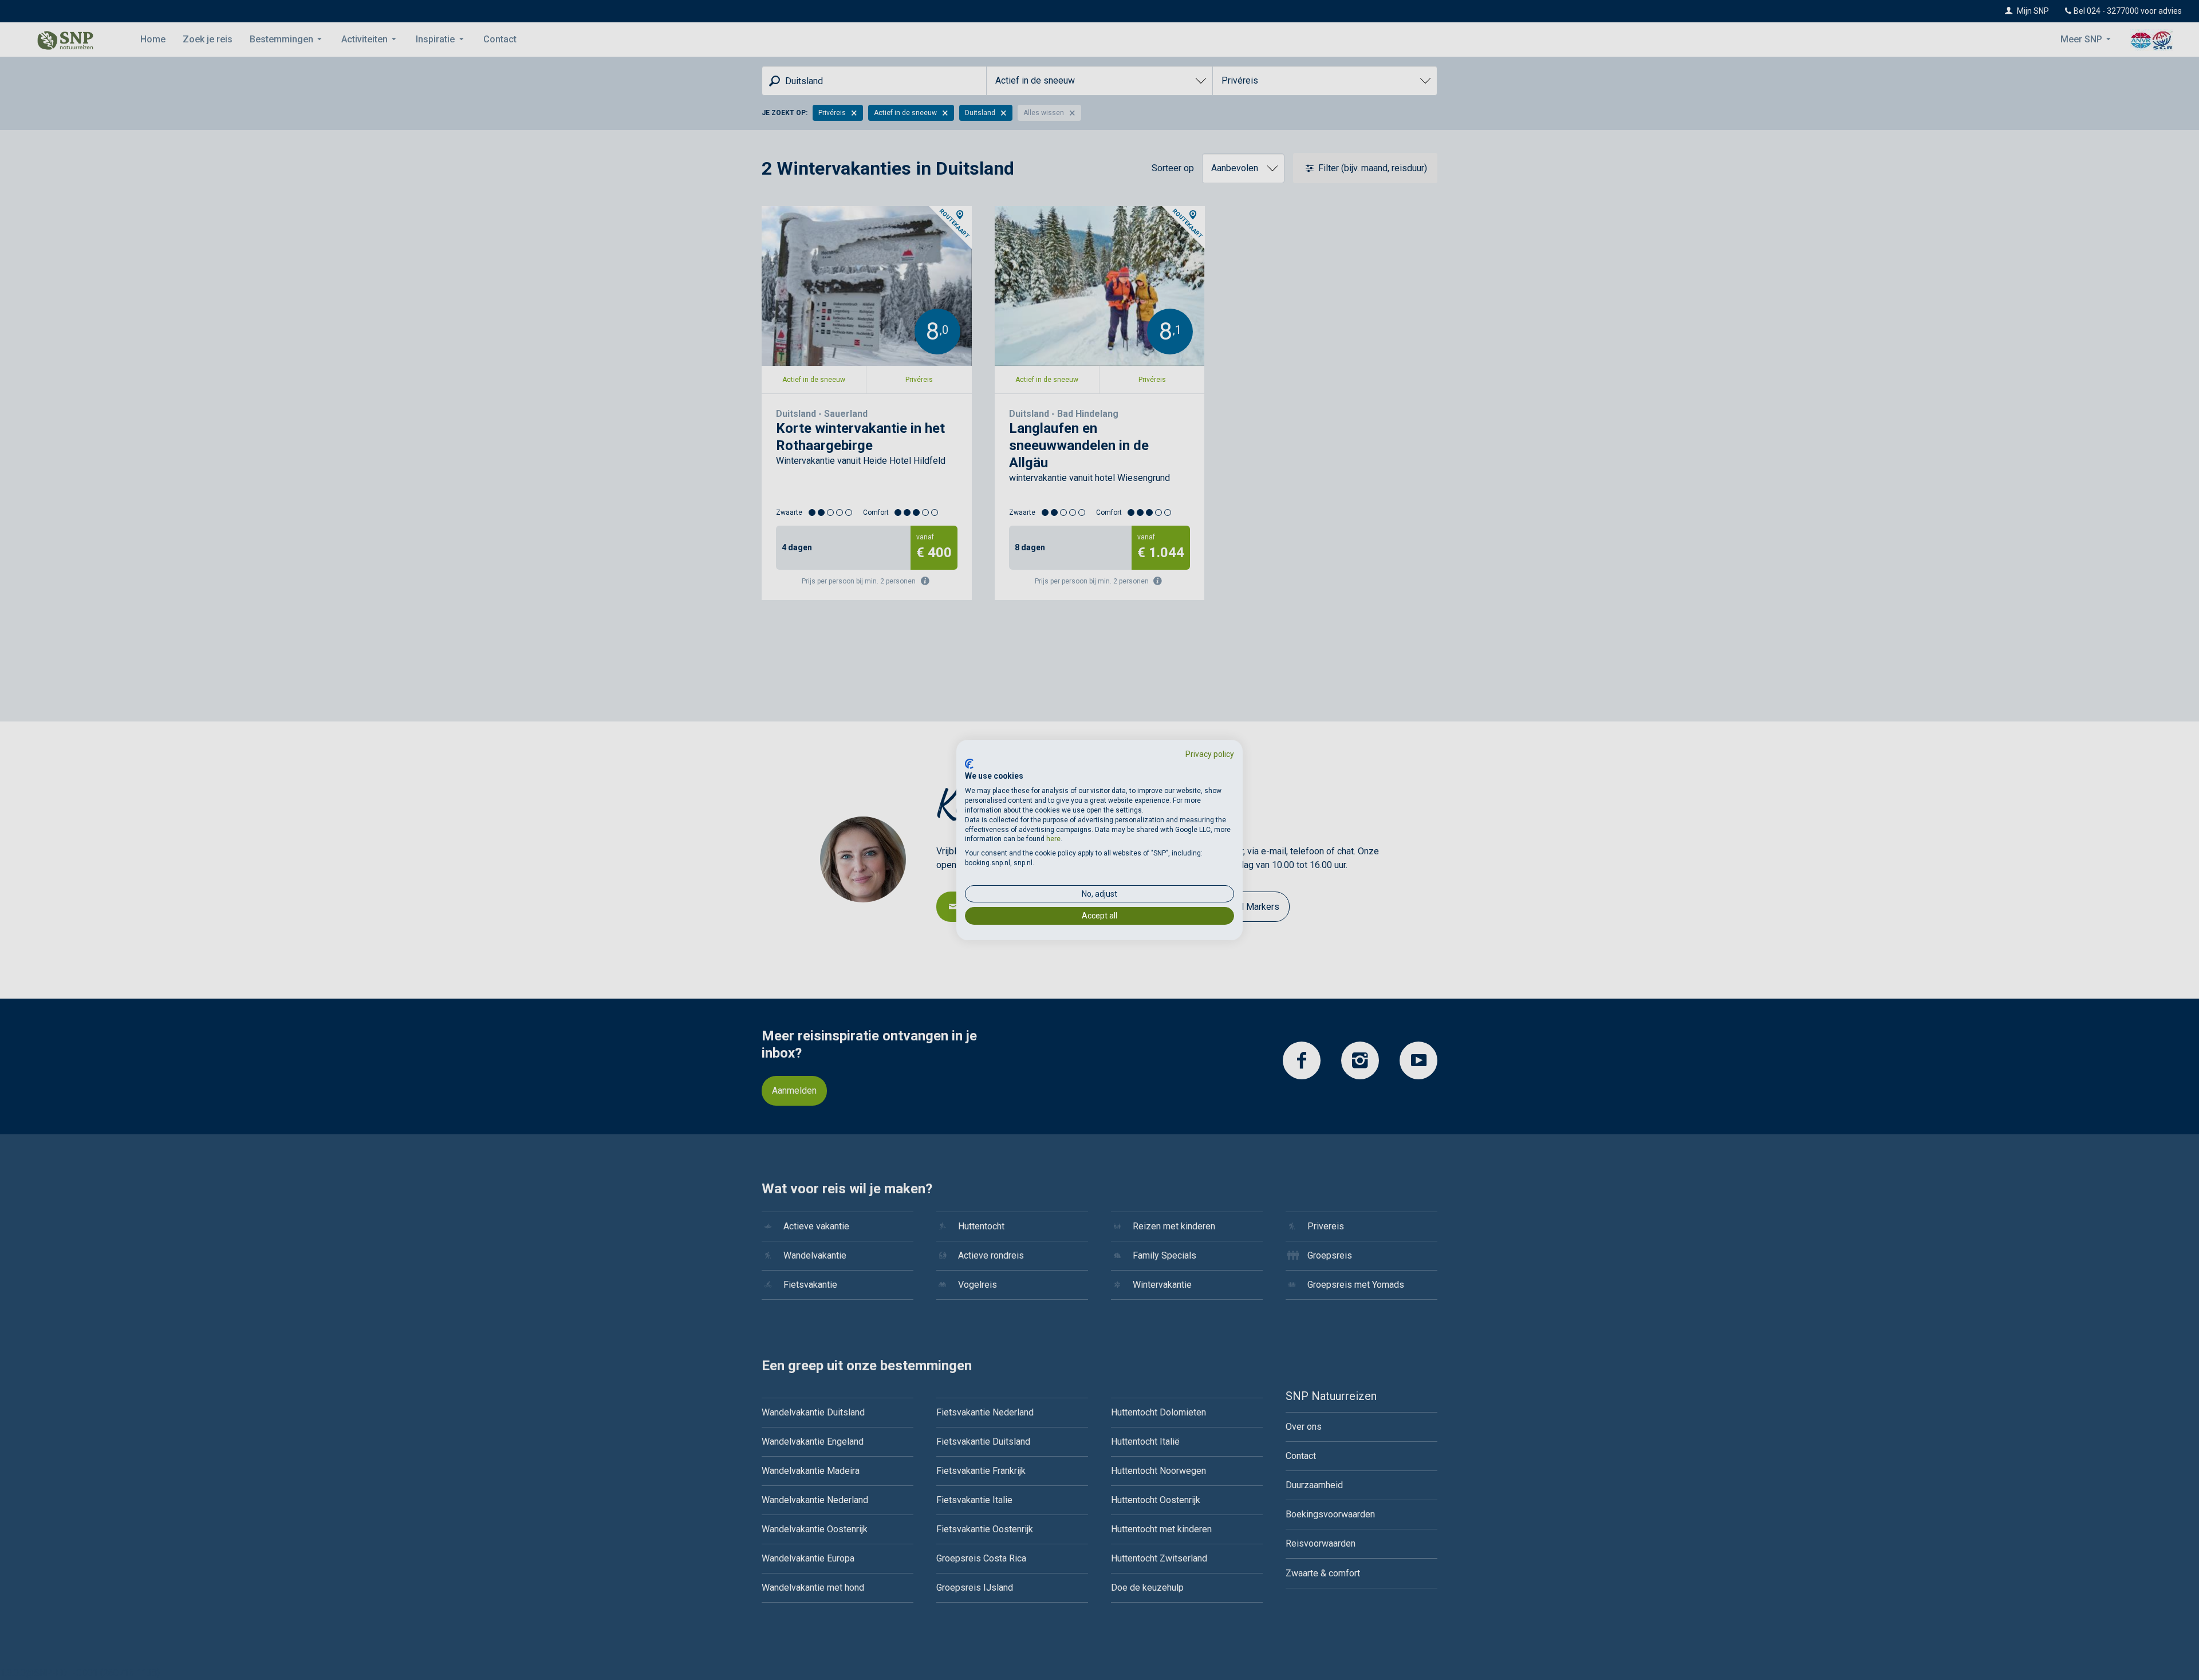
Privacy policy (1210, 754)
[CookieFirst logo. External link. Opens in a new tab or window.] (969, 764)
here (1053, 839)
